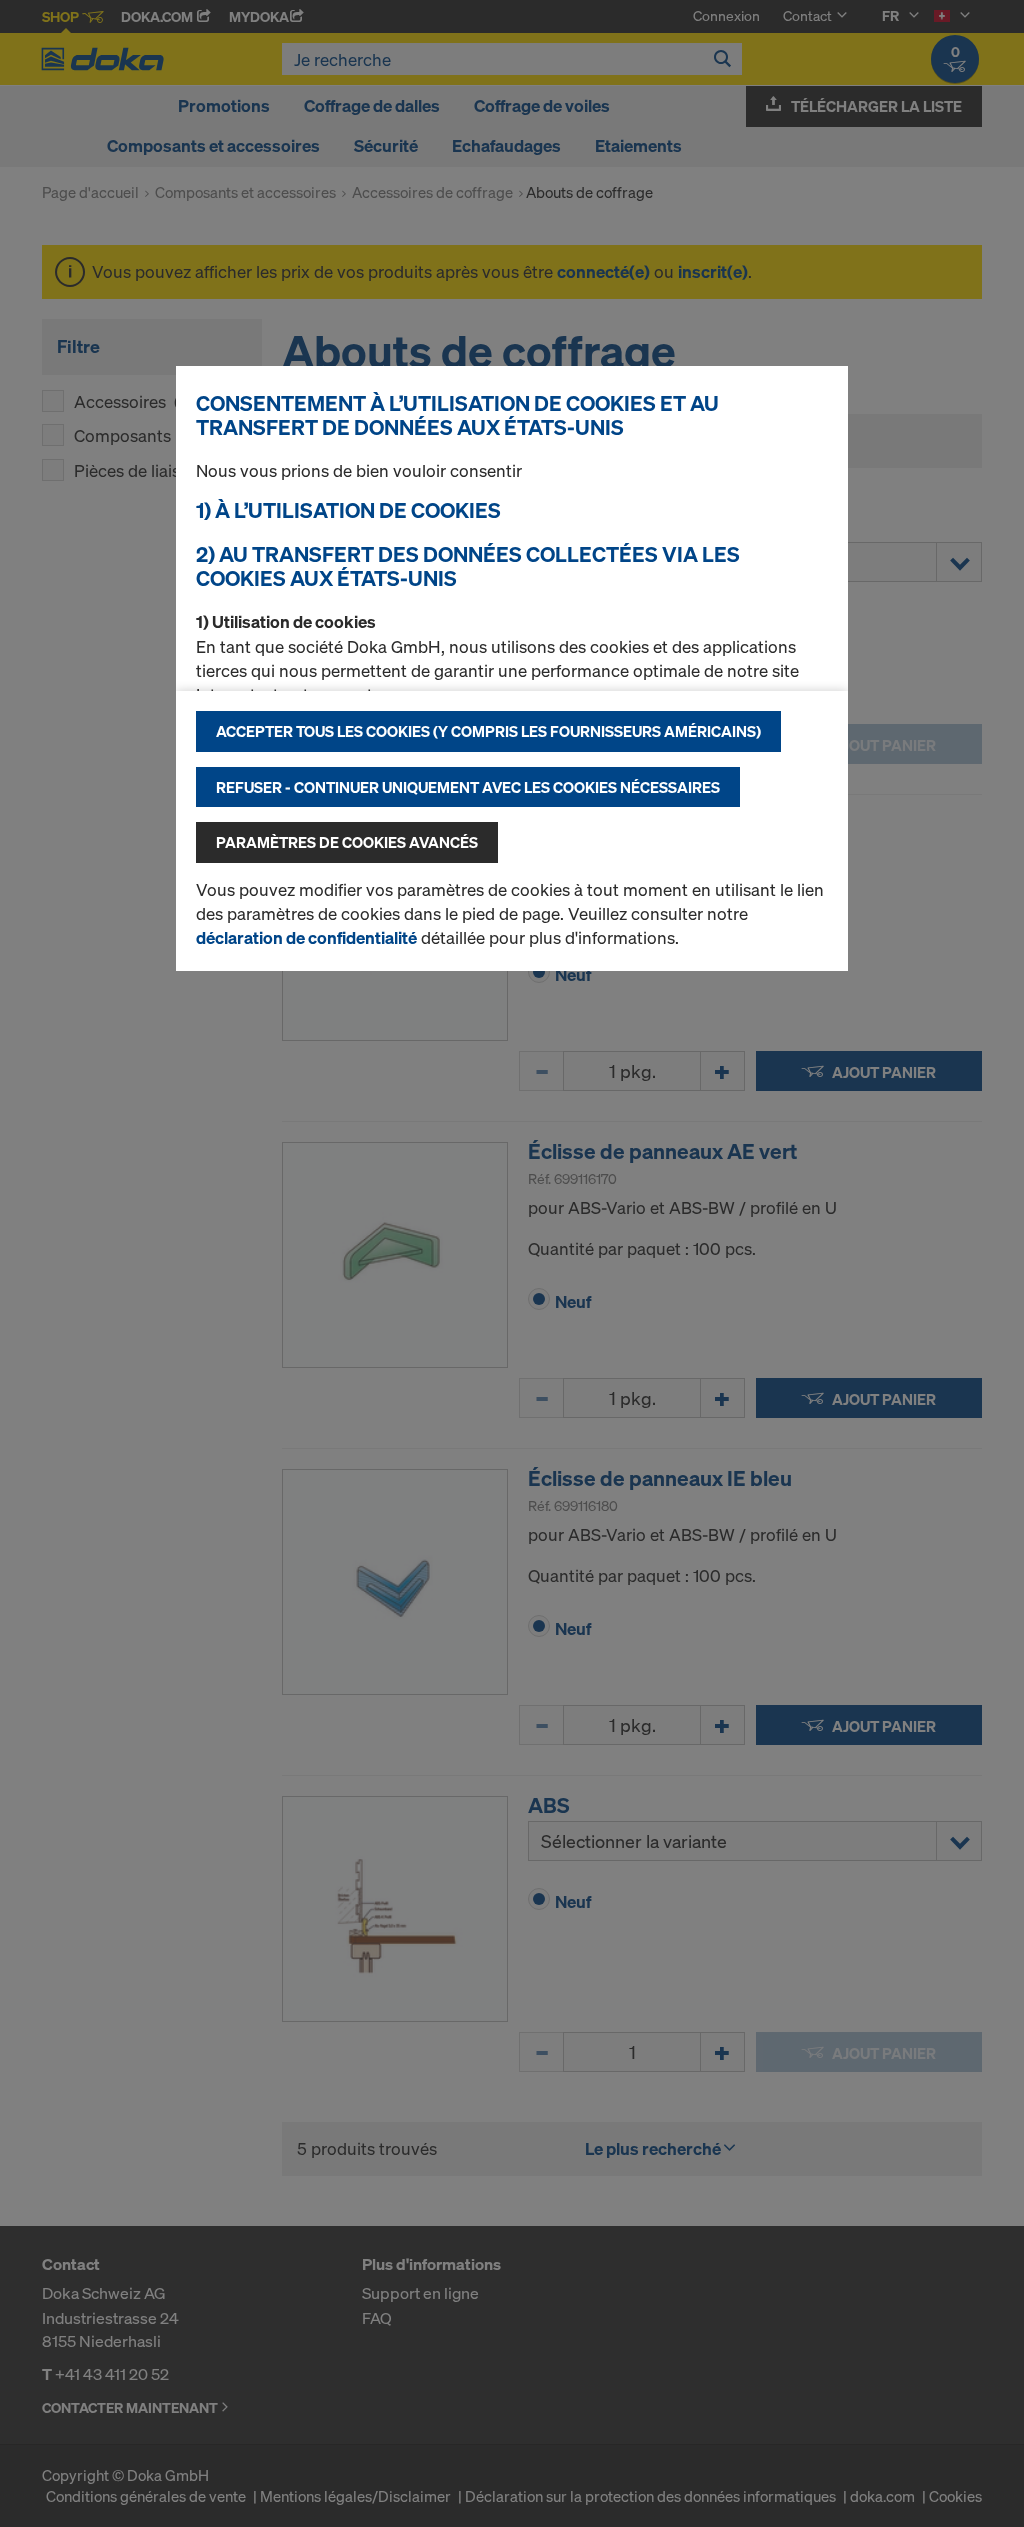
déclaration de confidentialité (306, 937)
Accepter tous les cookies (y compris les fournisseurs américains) (488, 731)
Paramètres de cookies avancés (347, 842)
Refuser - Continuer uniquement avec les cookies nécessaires (468, 787)
